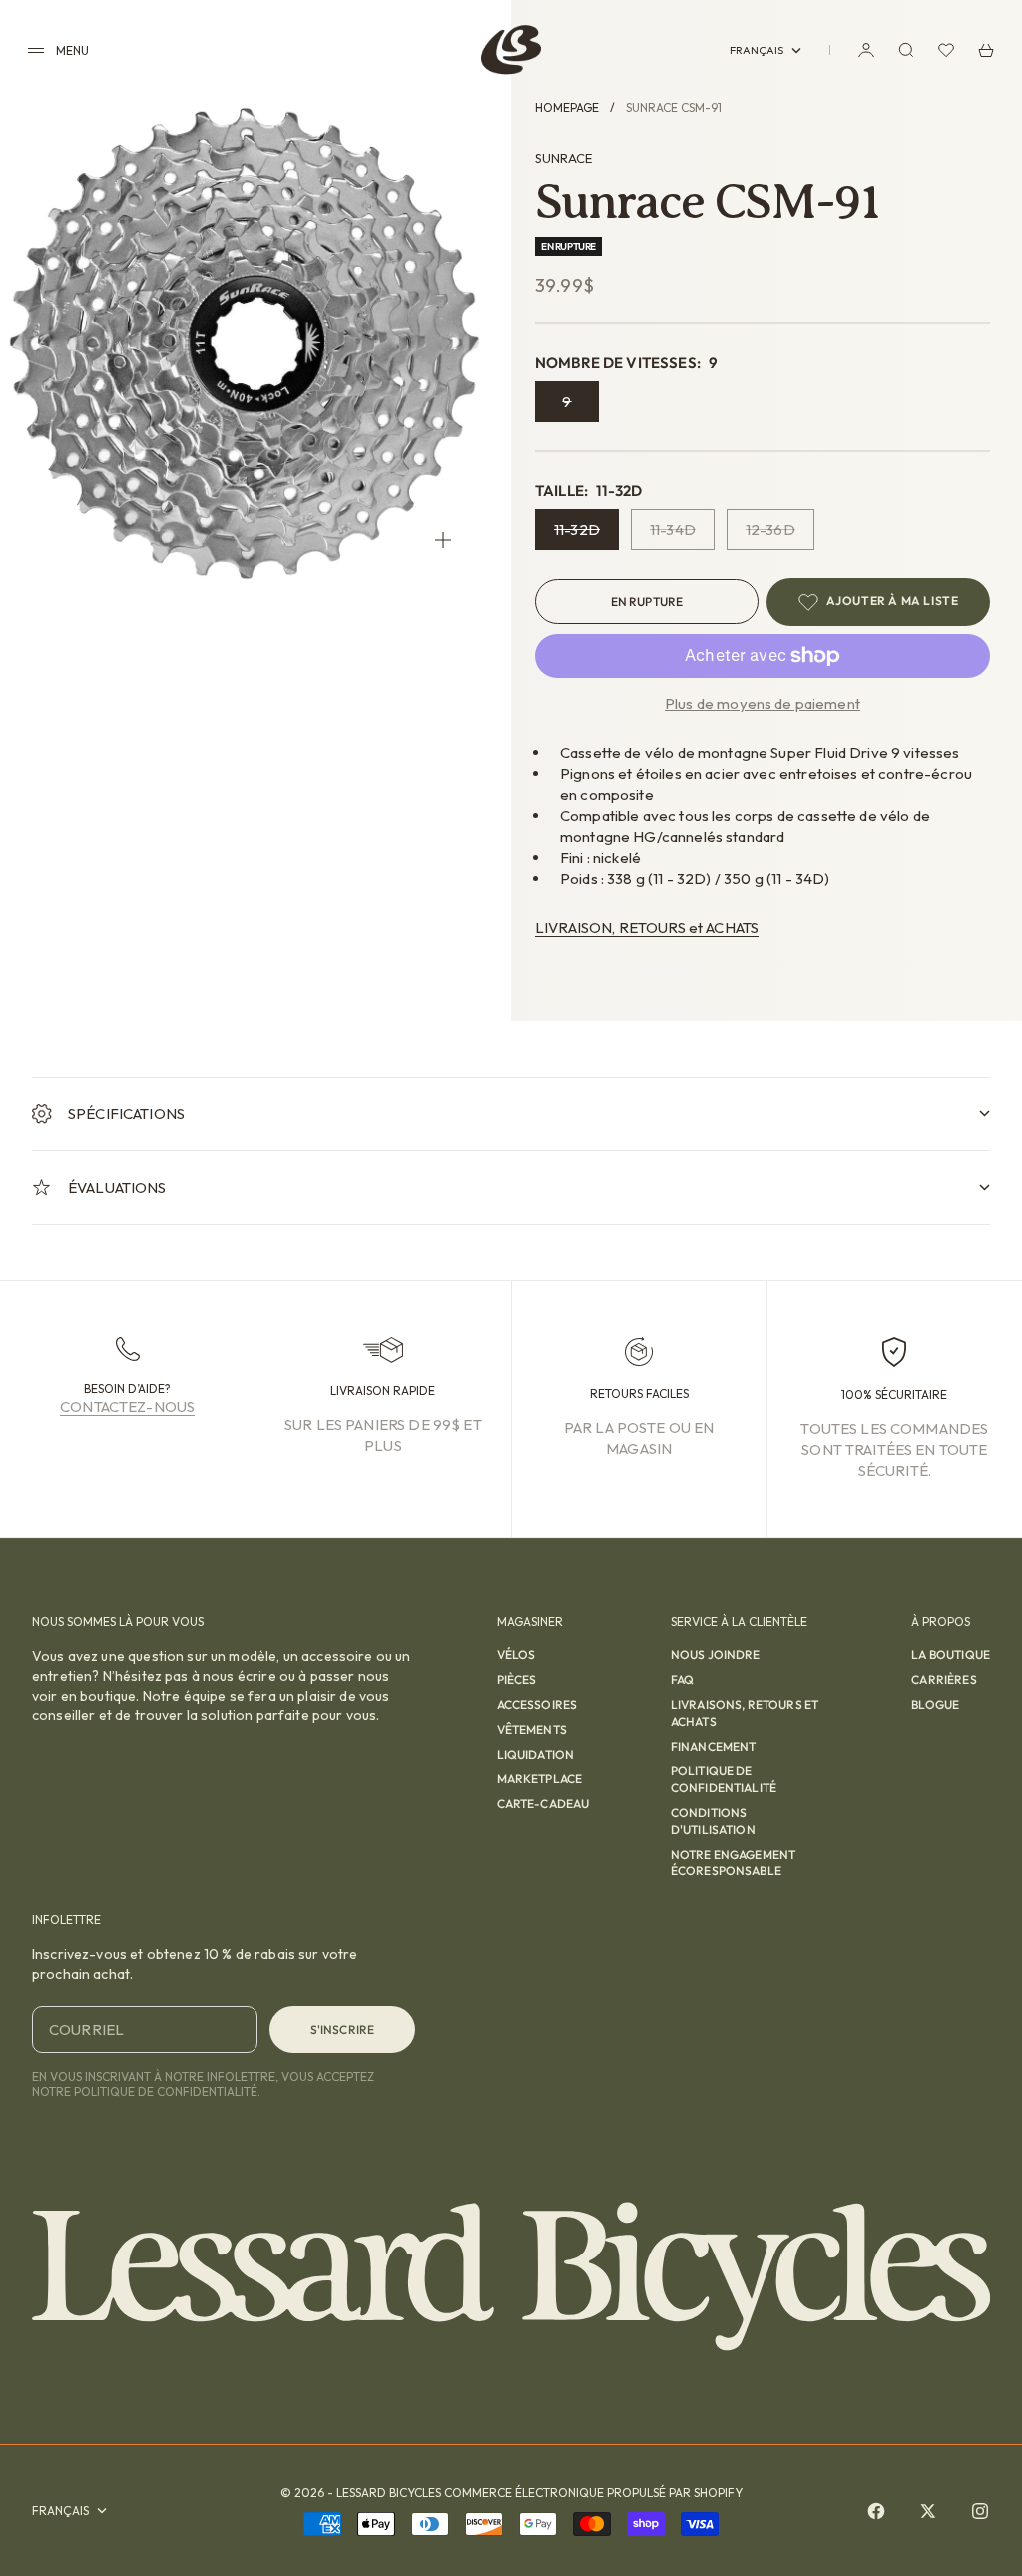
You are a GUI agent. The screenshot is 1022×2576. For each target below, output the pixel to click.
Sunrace (563, 158)
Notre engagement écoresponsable (733, 1863)
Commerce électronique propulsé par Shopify (593, 2493)
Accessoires (537, 1705)
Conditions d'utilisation (713, 1821)
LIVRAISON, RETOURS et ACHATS (647, 927)
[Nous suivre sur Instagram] (980, 2511)
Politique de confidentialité (724, 1779)
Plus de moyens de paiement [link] (763, 703)
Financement (714, 1747)
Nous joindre (716, 1655)
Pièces (517, 1680)
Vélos (516, 1655)
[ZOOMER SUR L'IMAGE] (443, 541)
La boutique (951, 1655)
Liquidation (536, 1755)
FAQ (682, 1680)
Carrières (944, 1680)
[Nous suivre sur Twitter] (928, 2511)
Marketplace (540, 1779)
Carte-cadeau (543, 1804)
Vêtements (532, 1730)
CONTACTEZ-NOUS (127, 1406)
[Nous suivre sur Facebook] (876, 2511)
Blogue (935, 1705)
